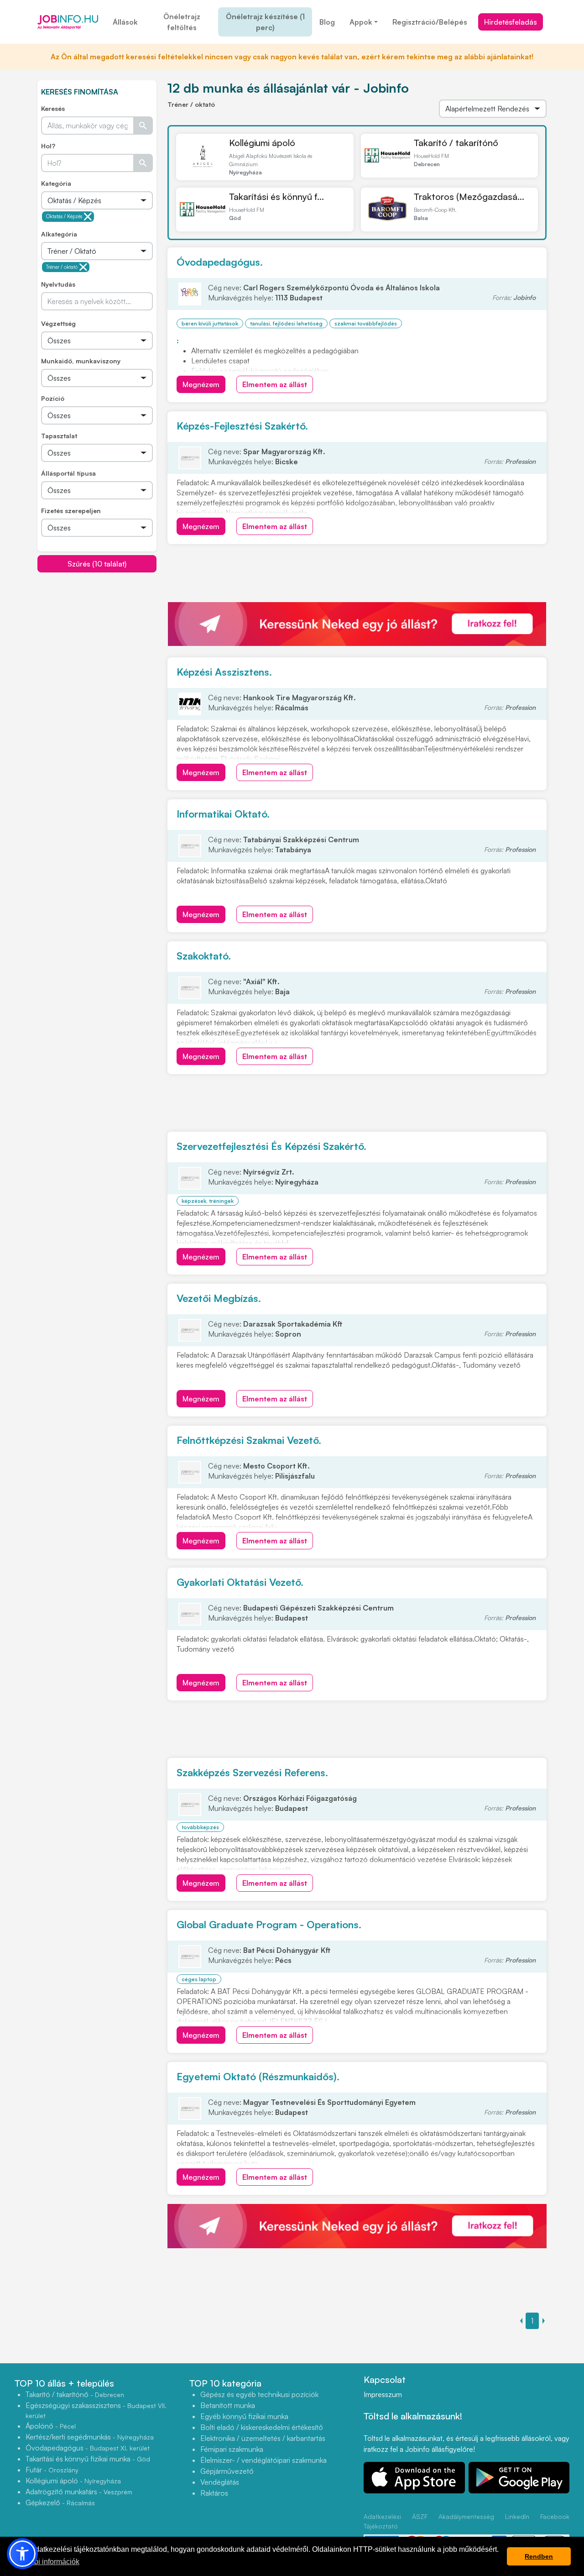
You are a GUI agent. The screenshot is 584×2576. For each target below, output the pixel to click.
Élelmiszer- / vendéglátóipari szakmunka (263, 2460)
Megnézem (201, 384)
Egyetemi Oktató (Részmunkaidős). (258, 2076)
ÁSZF (420, 2516)
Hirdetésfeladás (511, 22)
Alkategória (59, 234)
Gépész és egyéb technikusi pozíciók (259, 2394)
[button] (22, 2554)
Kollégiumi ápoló (262, 143)
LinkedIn (517, 2516)
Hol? (48, 146)
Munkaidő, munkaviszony (81, 361)
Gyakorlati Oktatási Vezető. (240, 1582)
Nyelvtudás (58, 284)
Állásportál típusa (68, 473)
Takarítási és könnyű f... (276, 197)
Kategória (56, 183)
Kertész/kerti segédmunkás (90, 2437)
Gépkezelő (60, 2503)
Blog (327, 22)
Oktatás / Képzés (64, 216)
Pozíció (53, 398)
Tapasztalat (59, 436)
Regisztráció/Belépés (430, 22)
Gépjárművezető (227, 2471)
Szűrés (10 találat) (97, 564)
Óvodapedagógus (88, 2448)
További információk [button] (47, 2562)
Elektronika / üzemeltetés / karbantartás (263, 2438)
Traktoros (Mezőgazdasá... (469, 197)
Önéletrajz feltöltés (182, 22)
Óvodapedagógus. (220, 262)
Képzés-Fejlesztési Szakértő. (242, 426)
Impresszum (383, 2394)
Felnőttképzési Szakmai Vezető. (249, 1440)
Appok (361, 22)
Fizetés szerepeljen (71, 511)
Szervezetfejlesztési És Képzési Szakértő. (271, 1146)
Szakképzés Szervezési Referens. (252, 1772)
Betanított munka (228, 2405)
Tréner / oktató (62, 267)
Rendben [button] (539, 2556)
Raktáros (214, 2493)
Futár (52, 2470)
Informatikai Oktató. (223, 814)
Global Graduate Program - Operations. (269, 1924)
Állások (125, 22)
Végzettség (58, 323)
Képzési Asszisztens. (224, 672)
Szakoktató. (204, 956)
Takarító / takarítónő (456, 143)
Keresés (53, 108)
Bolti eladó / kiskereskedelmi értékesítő (262, 2427)
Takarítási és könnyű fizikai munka (88, 2459)
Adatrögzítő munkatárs (79, 2492)
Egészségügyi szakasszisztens (96, 2410)
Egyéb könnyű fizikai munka (244, 2416)
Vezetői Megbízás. (219, 1298)
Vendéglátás (220, 2482)
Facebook (555, 2516)
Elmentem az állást (275, 384)
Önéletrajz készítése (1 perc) (265, 22)
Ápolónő (51, 2426)
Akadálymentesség (466, 2516)
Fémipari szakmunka (232, 2449)
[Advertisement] (106, 637)
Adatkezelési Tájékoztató (382, 2521)
